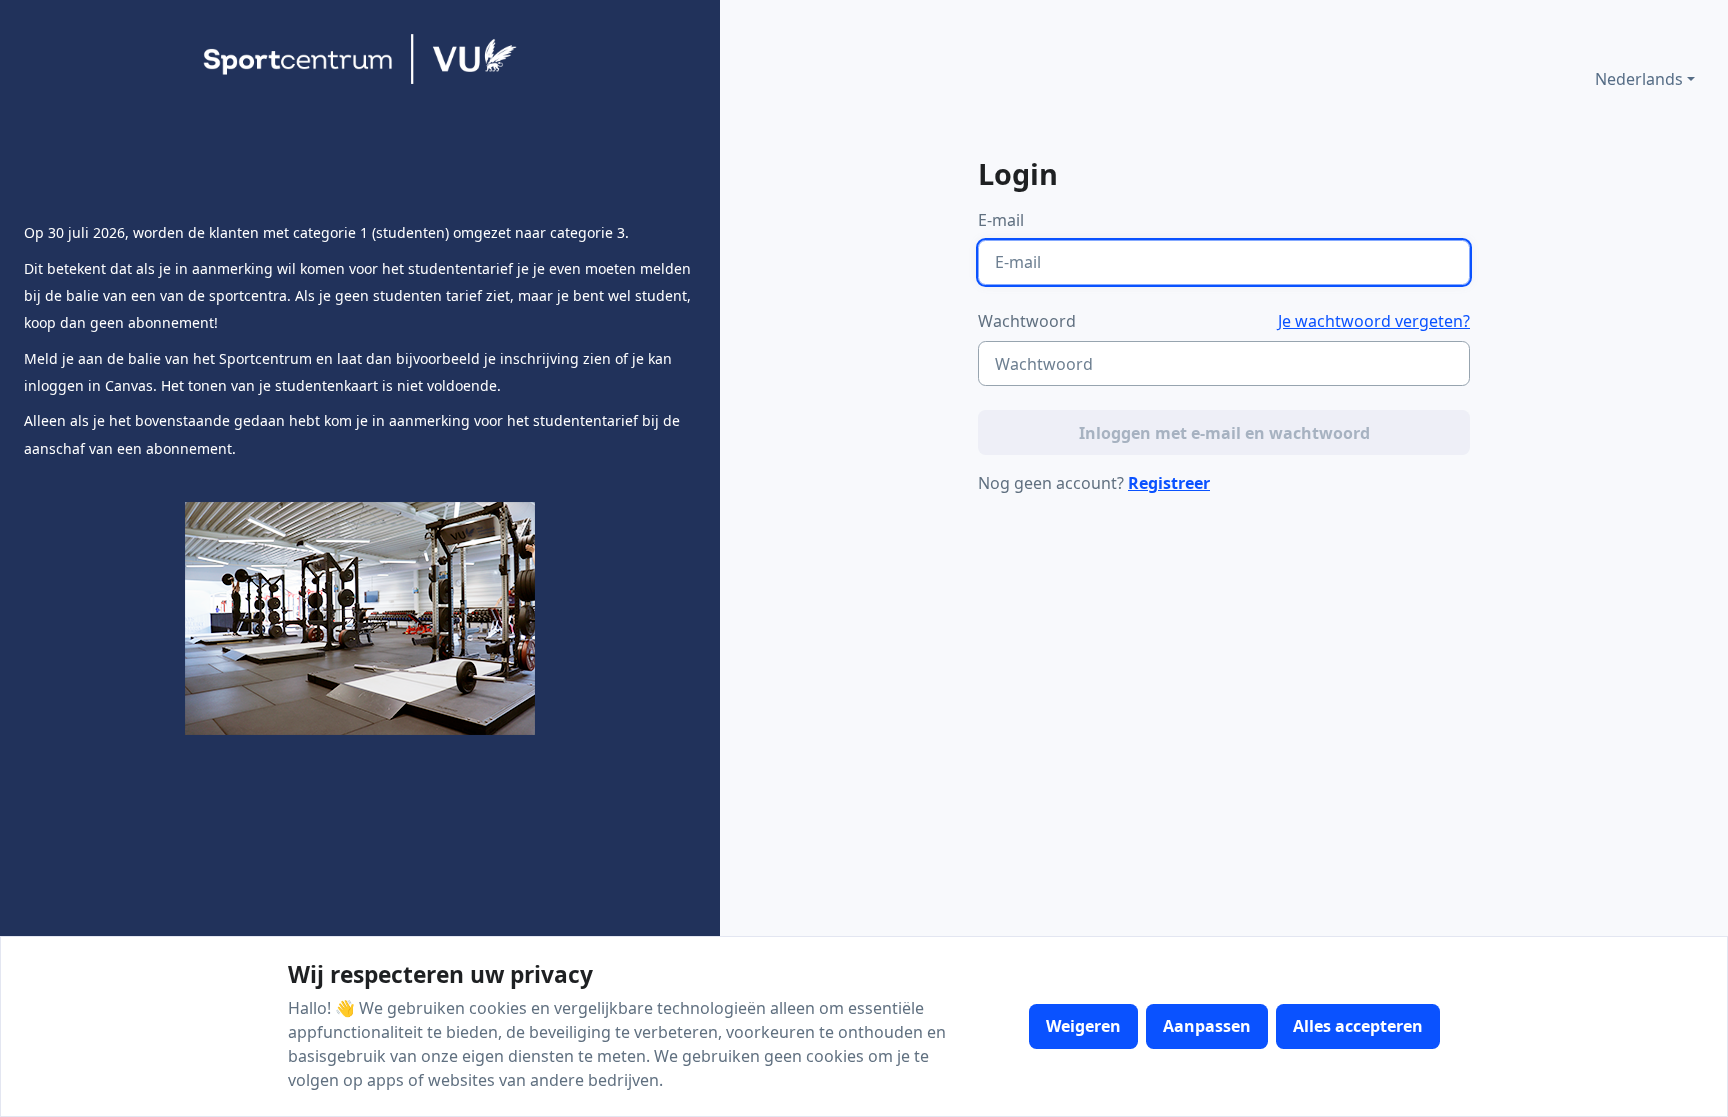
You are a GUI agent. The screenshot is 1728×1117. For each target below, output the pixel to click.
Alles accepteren (1358, 1026)
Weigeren (1083, 1026)
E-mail (1001, 220)
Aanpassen (1207, 1026)
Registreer (1169, 483)
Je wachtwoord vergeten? (1374, 321)
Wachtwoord (1027, 321)
